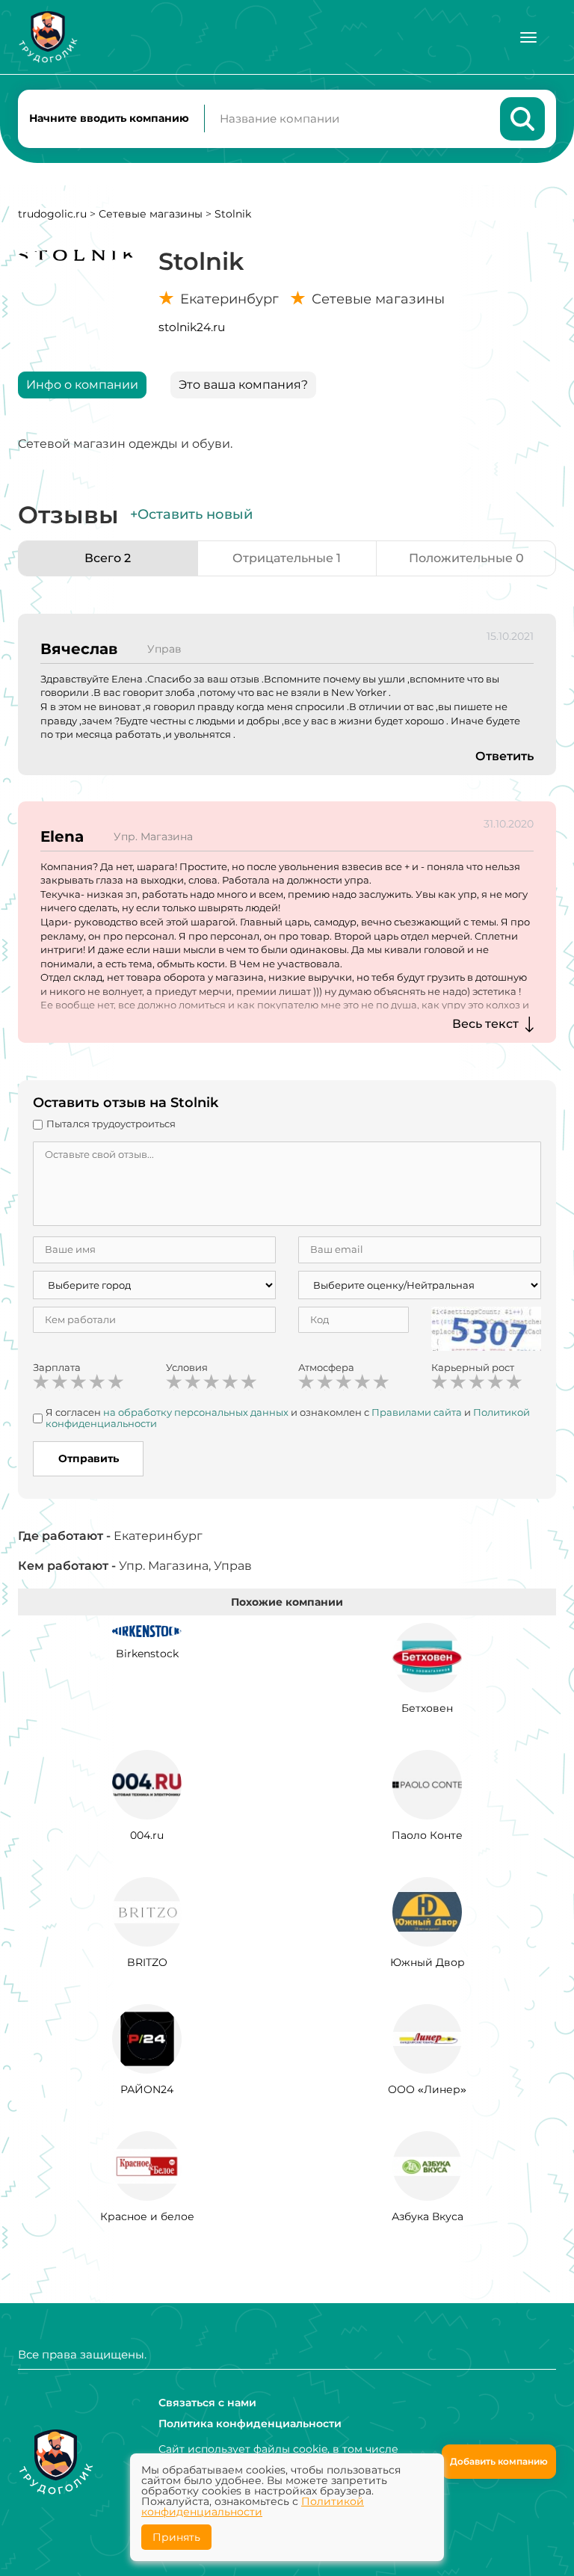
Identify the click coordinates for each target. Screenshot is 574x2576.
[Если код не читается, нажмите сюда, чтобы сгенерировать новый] (487, 1328)
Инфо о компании (82, 385)
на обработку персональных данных (196, 1412)
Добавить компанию (499, 2461)
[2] (60, 1382)
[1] (41, 1382)
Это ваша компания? (243, 385)
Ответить (504, 756)
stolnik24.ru (192, 327)
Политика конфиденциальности (250, 2424)
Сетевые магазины (151, 214)
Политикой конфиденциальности (253, 2506)
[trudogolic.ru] (48, 37)
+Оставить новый (191, 514)
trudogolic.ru (52, 214)
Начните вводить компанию (109, 118)
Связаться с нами (207, 2403)
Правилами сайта (417, 1412)
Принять (176, 2537)
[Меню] (528, 37)
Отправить (89, 1458)
